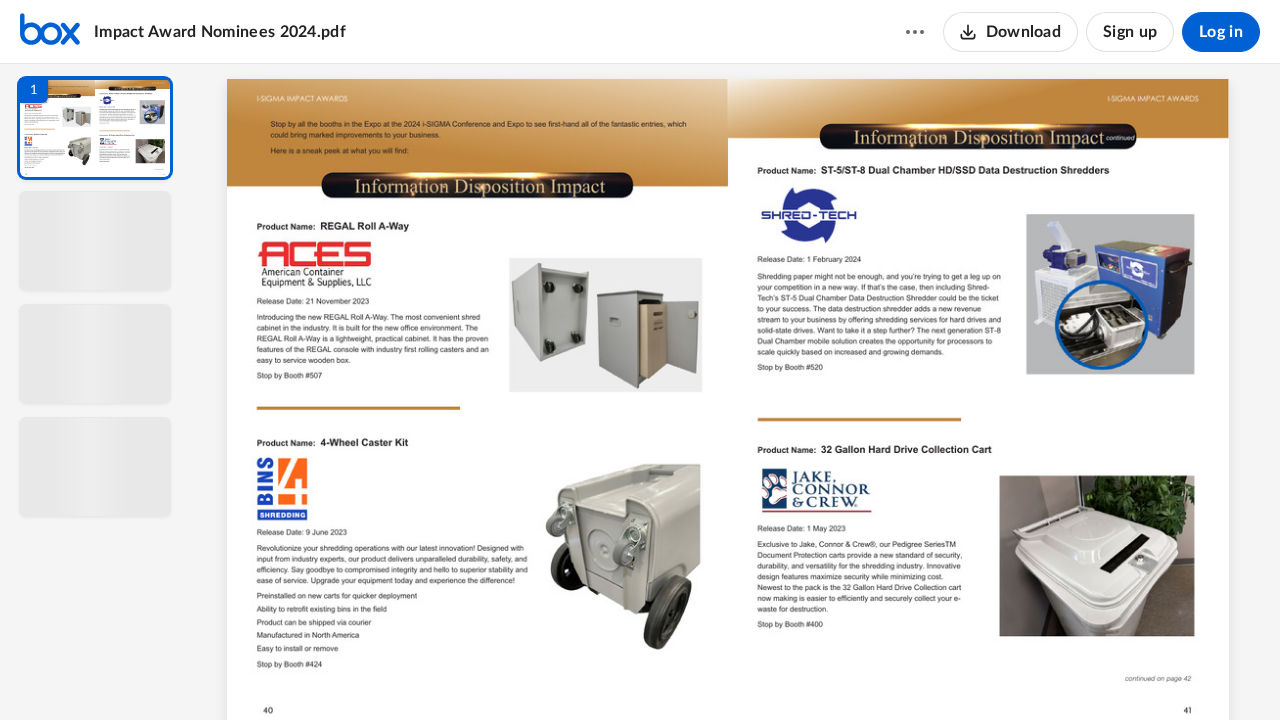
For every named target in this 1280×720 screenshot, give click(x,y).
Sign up (1130, 32)
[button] (95, 128)
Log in (1221, 32)
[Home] (50, 32)
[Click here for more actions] (915, 32)
